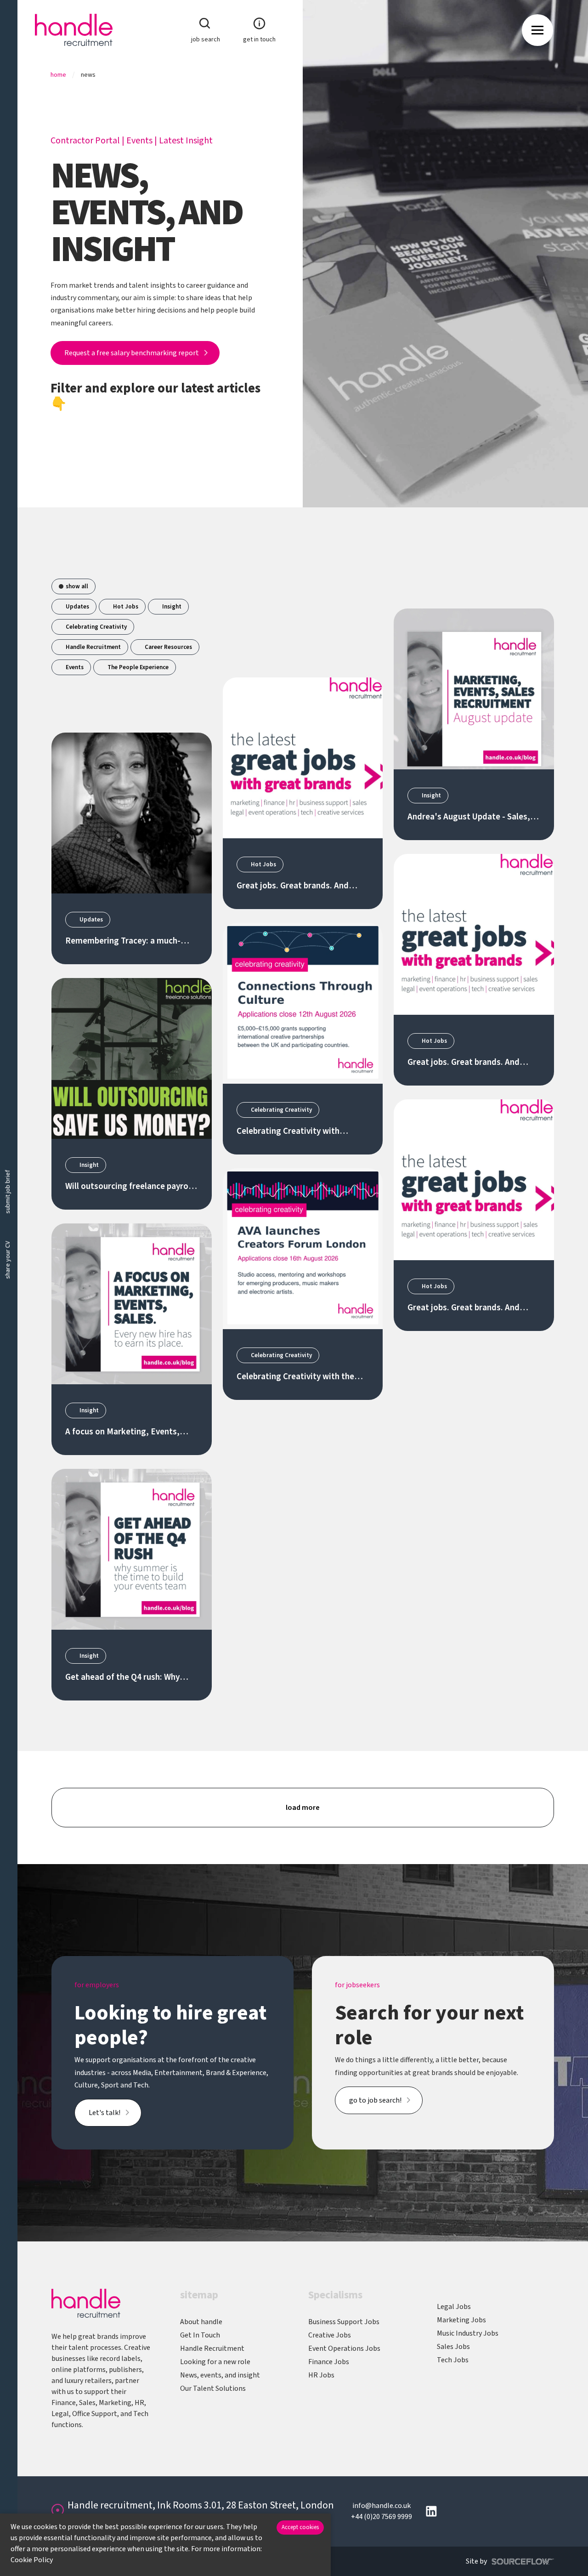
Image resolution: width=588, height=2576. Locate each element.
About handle (201, 2322)
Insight (172, 607)
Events (139, 141)
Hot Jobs (126, 607)
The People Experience (138, 667)
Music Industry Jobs (468, 2333)
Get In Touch (200, 2335)
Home (58, 75)
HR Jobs (321, 2375)
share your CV (8, 1260)
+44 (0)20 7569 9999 (382, 2517)
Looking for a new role (215, 2362)
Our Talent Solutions (213, 2388)
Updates (77, 607)
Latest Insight (186, 141)
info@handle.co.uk (382, 2506)
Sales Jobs (453, 2347)
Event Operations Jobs (344, 2349)
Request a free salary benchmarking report (132, 353)
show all (77, 586)
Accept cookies (300, 2527)
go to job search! (375, 2100)
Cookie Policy (32, 2560)
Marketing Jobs (461, 2320)
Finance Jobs (329, 2362)
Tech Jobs (453, 2360)
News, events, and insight (220, 2375)
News (88, 75)
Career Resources (168, 647)
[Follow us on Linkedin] (431, 2511)
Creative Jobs (330, 2335)
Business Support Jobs (344, 2322)
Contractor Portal (85, 141)
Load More (303, 1808)
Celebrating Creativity (96, 627)
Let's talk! (105, 2113)
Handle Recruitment (93, 647)
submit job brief (8, 1192)
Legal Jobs (454, 2307)
